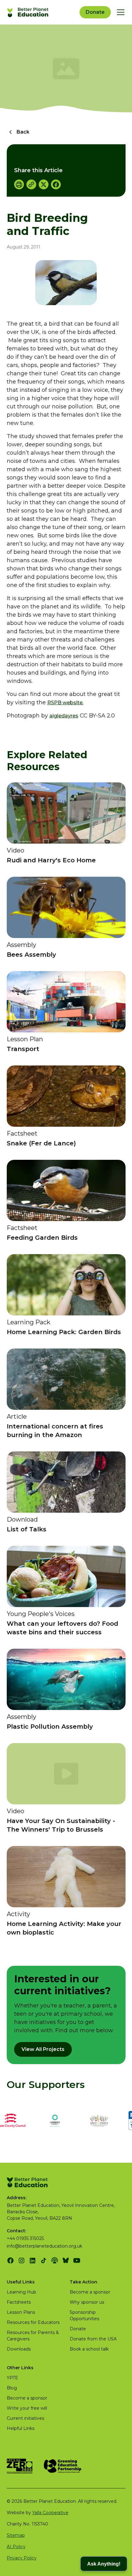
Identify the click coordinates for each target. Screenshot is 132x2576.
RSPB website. (65, 703)
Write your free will (27, 2408)
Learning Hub (21, 2292)
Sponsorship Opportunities (84, 2315)
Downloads (19, 2349)
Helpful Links (21, 2428)
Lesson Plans (21, 2312)
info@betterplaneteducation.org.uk (45, 2246)
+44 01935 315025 (25, 2238)
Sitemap (16, 2535)
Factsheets (19, 2302)
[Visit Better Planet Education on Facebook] (10, 2260)
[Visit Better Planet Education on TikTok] (44, 2260)
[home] (29, 12)
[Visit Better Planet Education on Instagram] (21, 2260)
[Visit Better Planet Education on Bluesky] (66, 2260)
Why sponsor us (87, 2302)
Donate (95, 12)
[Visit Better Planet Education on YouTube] (77, 2260)
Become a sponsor (90, 2292)
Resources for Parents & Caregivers (33, 2336)
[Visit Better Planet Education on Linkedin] (33, 2260)
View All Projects (43, 2049)
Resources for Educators (33, 2322)
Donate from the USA (93, 2339)
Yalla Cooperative (50, 2513)
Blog (12, 2388)
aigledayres (64, 716)
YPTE (12, 2378)
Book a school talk (89, 2349)
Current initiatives (25, 2418)
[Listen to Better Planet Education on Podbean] (55, 2260)
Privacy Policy (22, 2558)
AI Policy (16, 2547)
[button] (119, 12)
